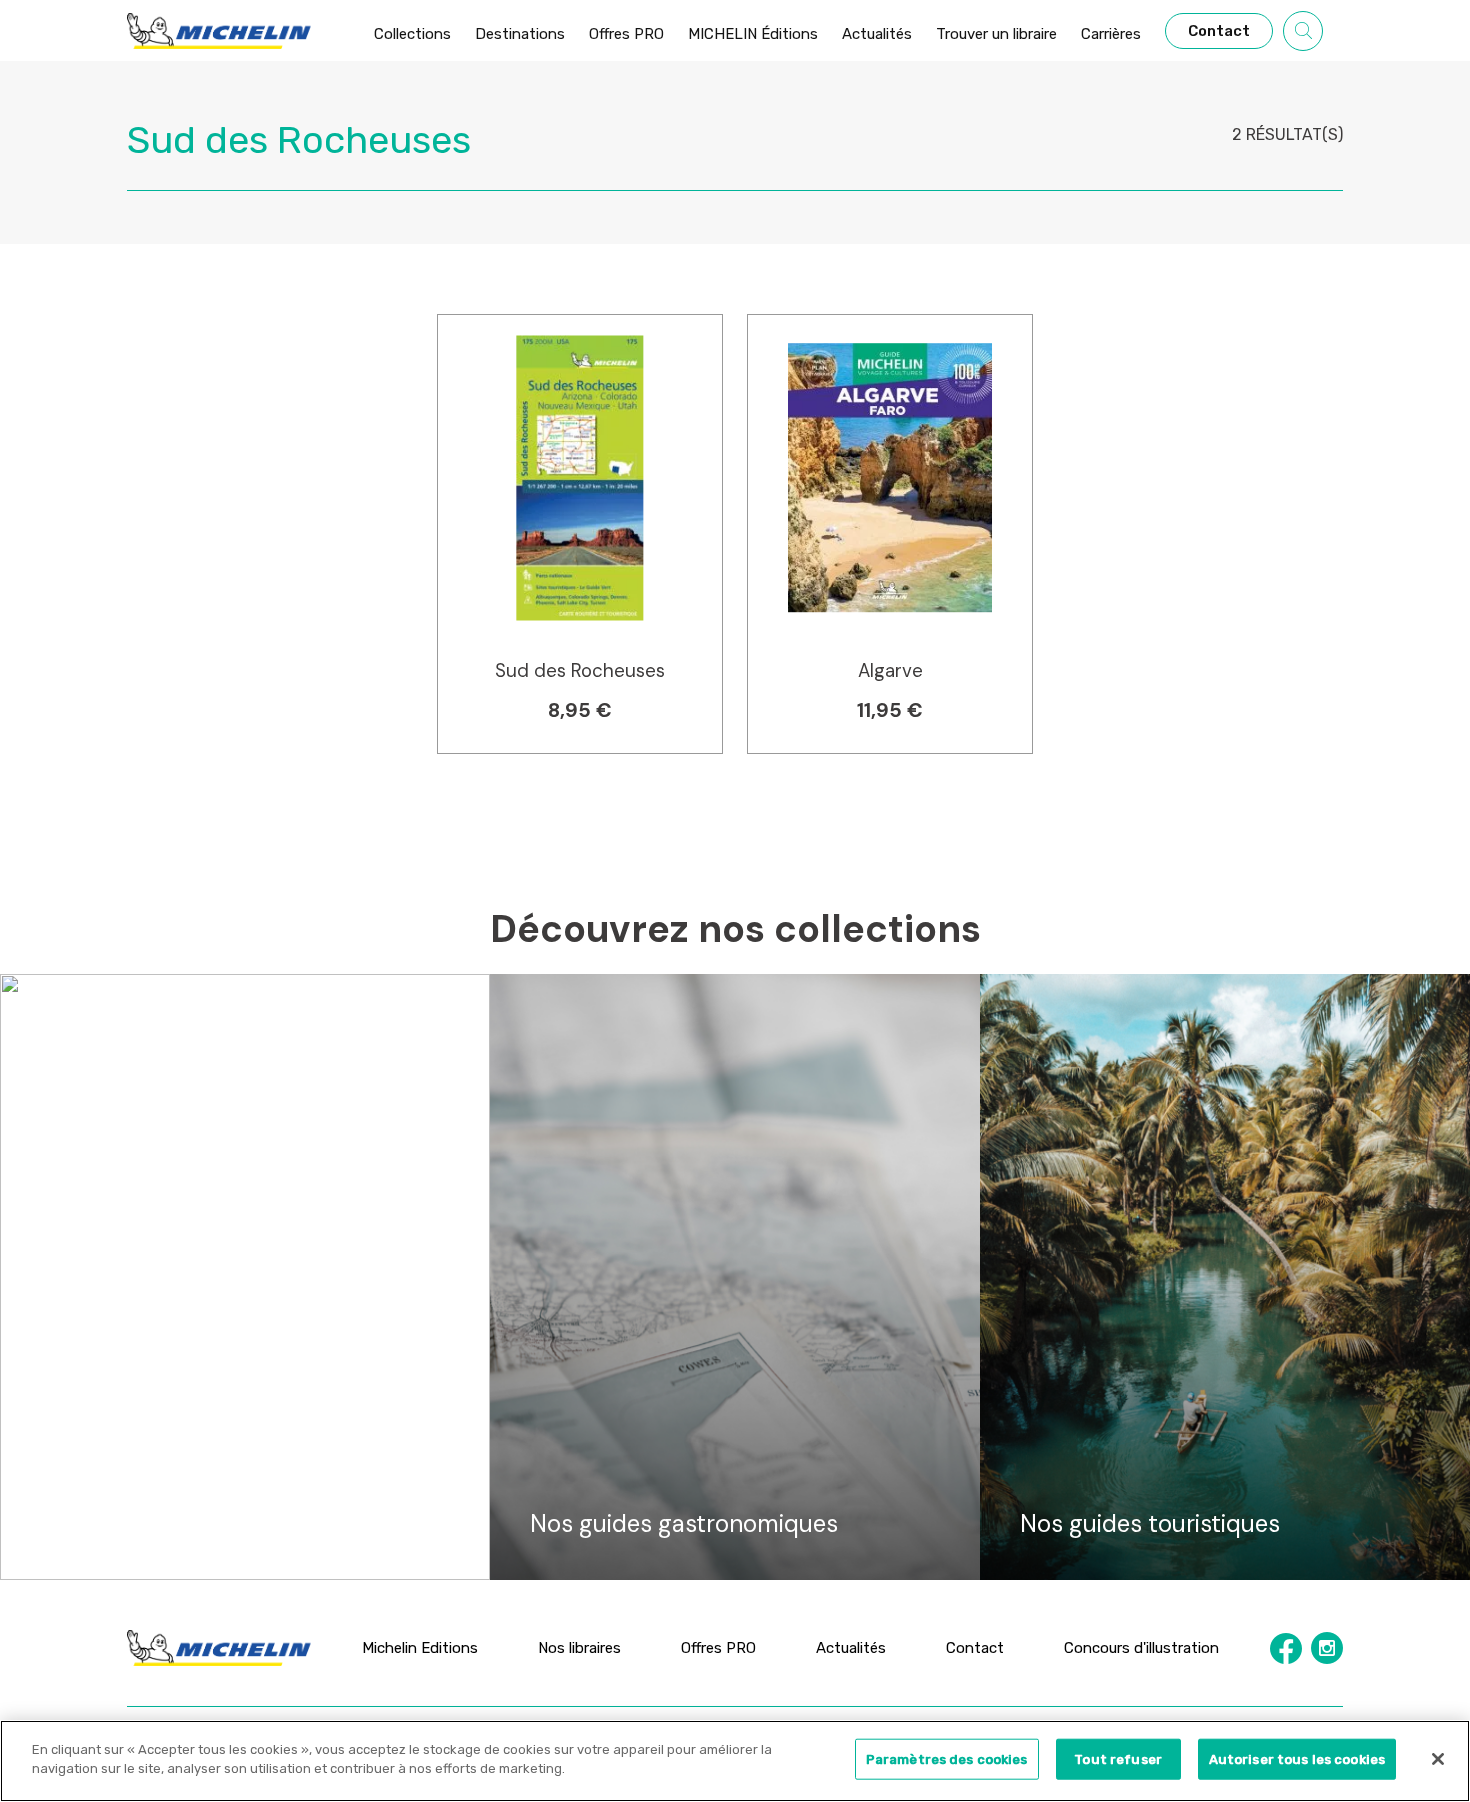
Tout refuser (1118, 1759)
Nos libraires (579, 1648)
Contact (975, 1648)
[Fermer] (1438, 1759)
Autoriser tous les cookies (1297, 1759)
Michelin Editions (420, 1648)
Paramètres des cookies (947, 1759)
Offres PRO (718, 1648)
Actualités (851, 1648)
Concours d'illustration (1141, 1648)
